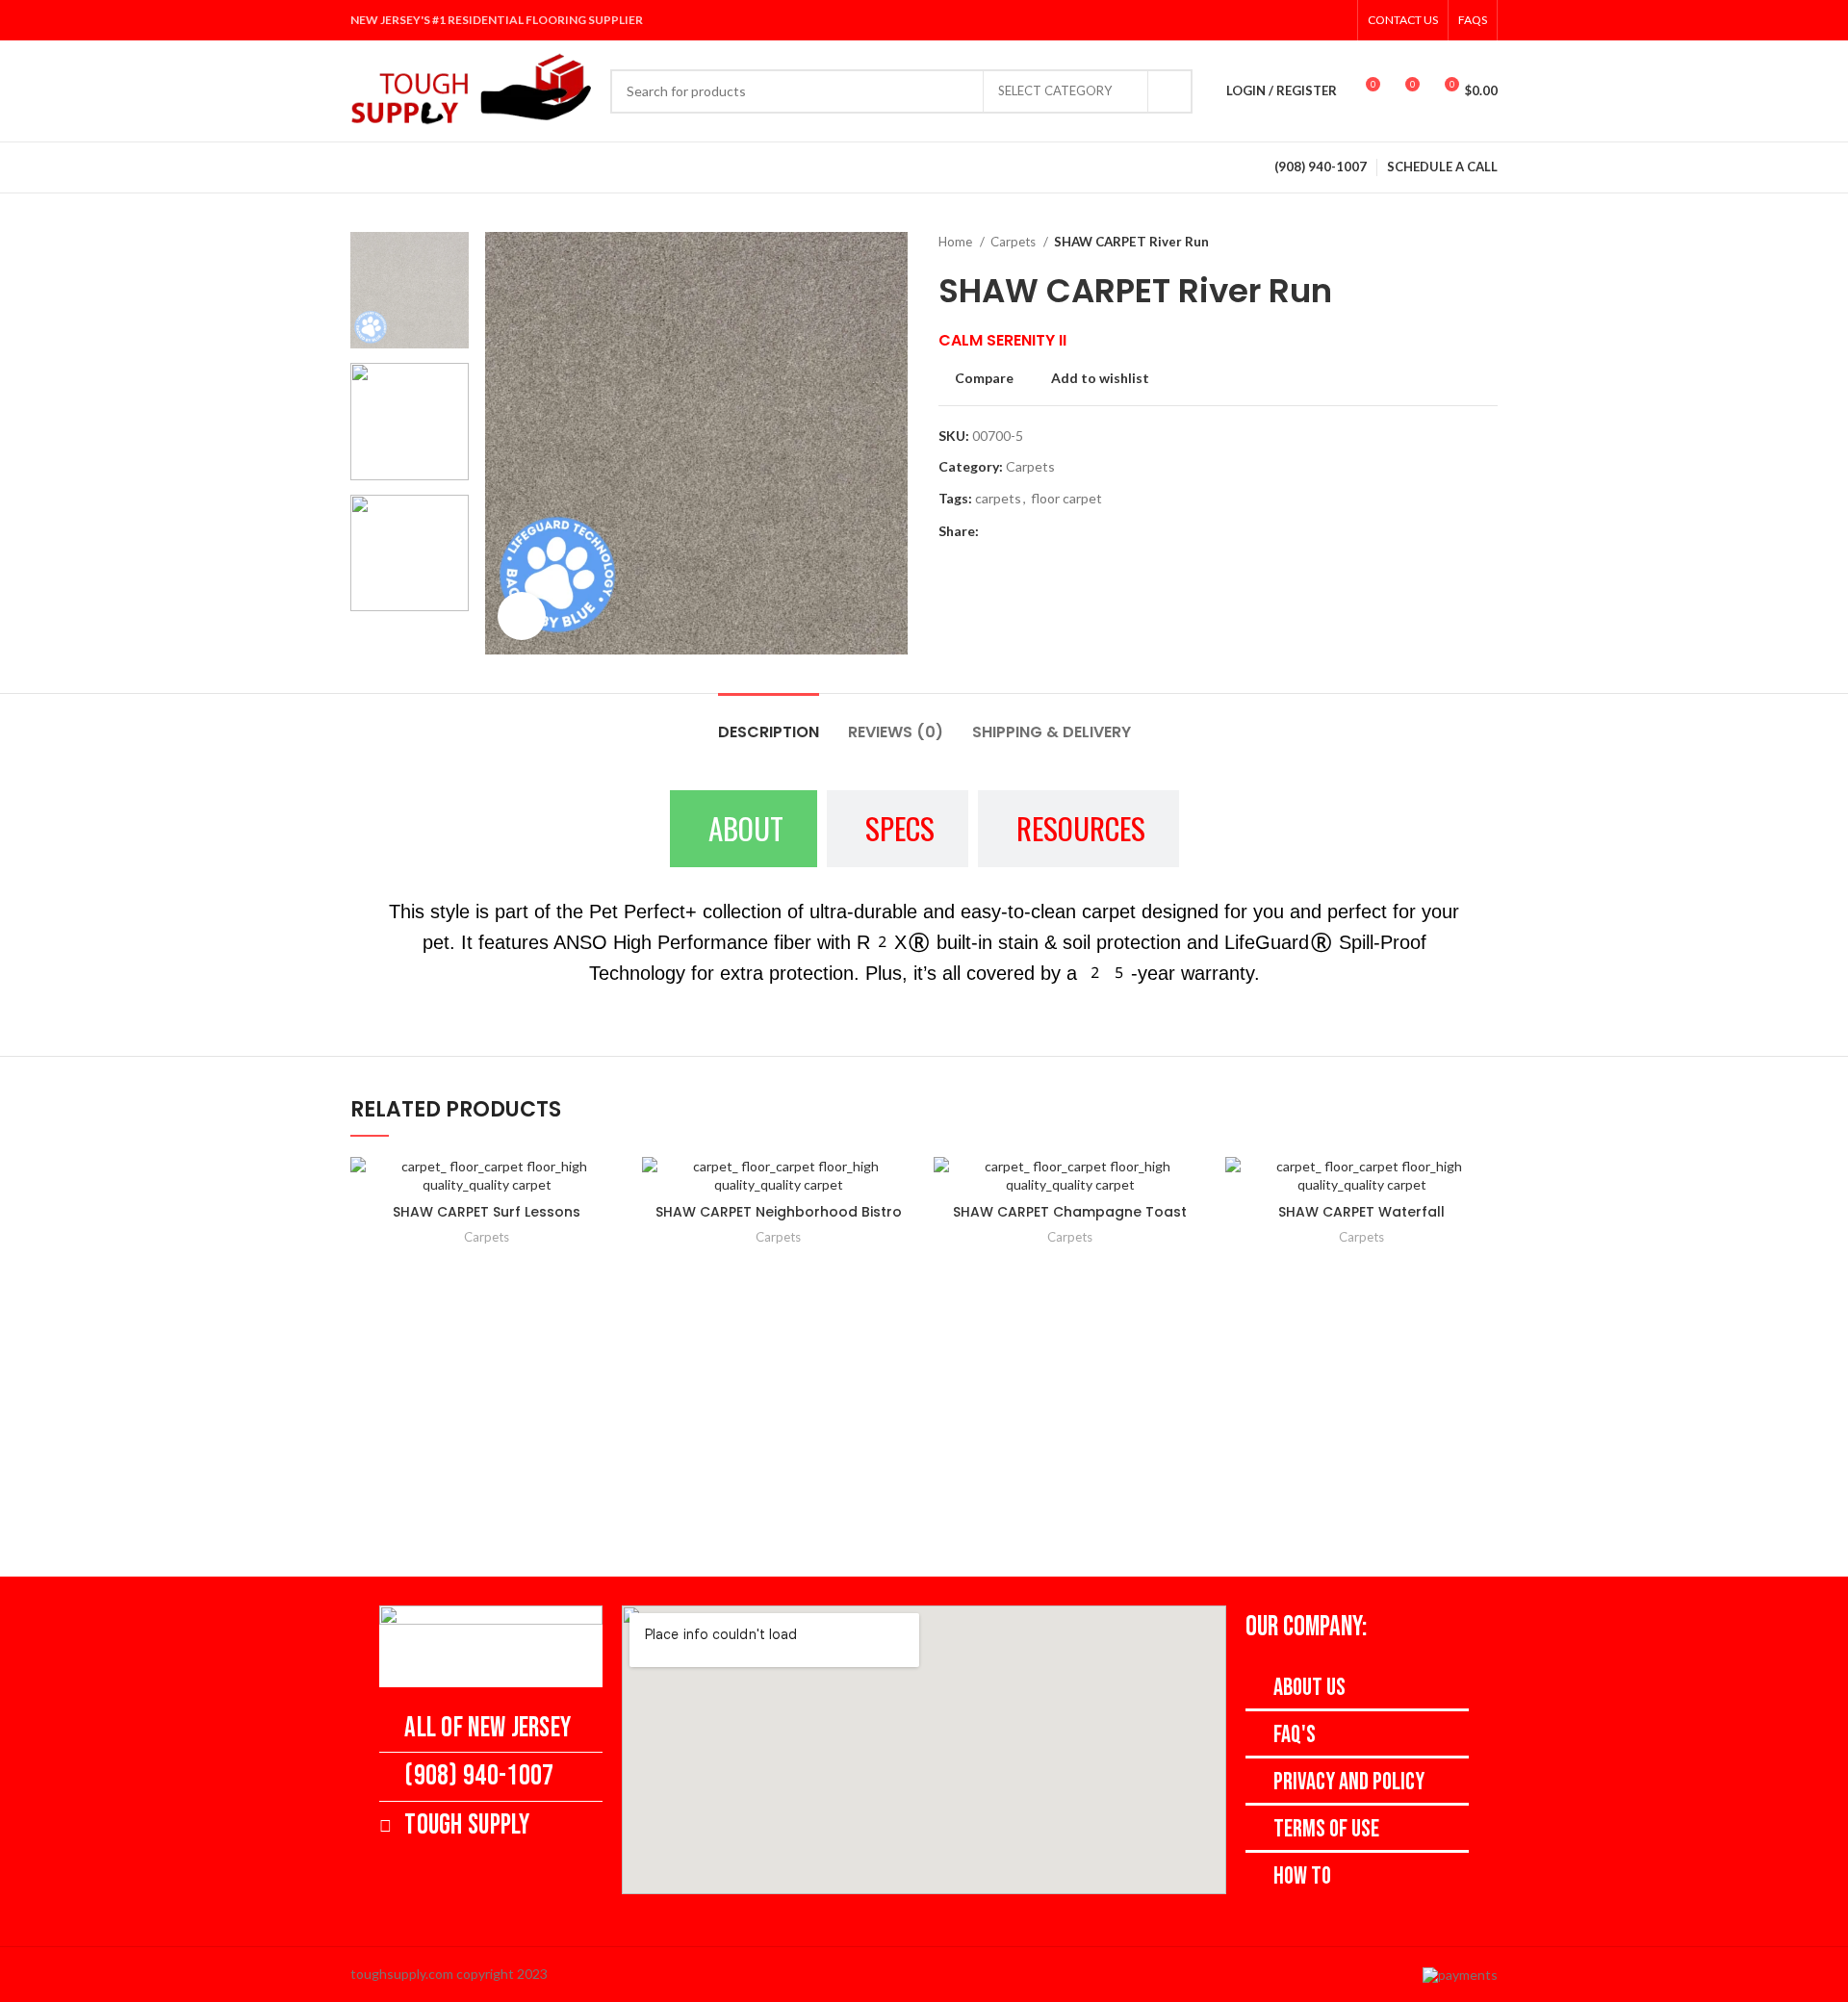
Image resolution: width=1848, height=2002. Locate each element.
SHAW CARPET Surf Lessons (487, 1212)
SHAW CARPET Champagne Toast (1070, 1212)
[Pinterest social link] (1335, 20)
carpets (998, 498)
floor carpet (1066, 498)
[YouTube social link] (1310, 20)
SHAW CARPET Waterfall (1361, 1212)
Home (957, 242)
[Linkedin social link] (1039, 531)
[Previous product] (1450, 243)
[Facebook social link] (1235, 20)
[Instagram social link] (1285, 20)
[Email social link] (1017, 531)
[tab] (769, 722)
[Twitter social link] (1260, 20)
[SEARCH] (1170, 91)
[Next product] (1488, 243)
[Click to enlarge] (522, 616)
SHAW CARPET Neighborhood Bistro (779, 1212)
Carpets (1014, 242)
